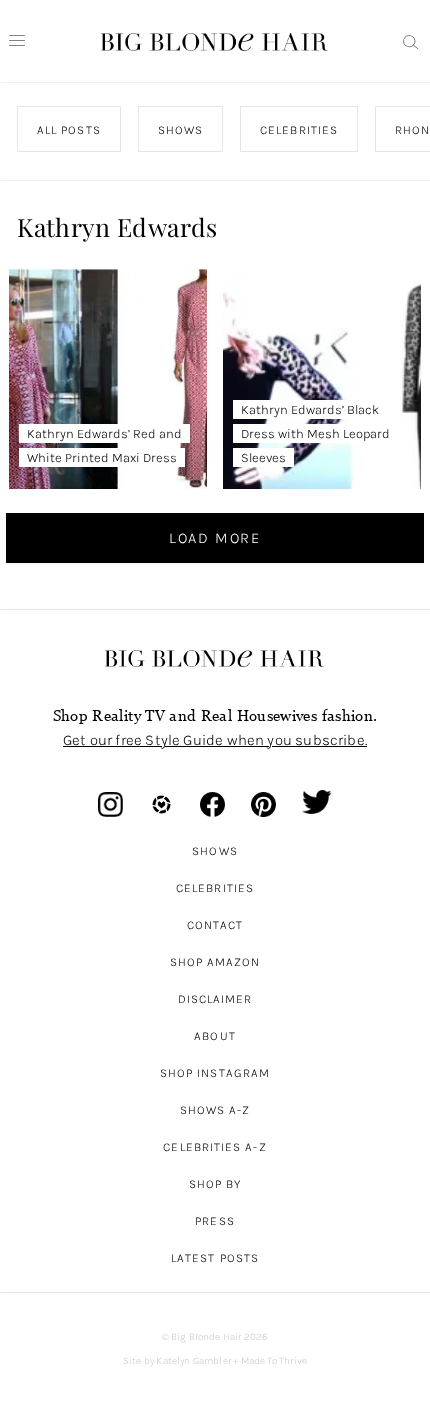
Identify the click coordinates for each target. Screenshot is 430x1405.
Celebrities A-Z (214, 1147)
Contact (215, 925)
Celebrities (215, 888)
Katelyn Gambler (193, 1361)
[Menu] (17, 41)
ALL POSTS (69, 130)
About (214, 1036)
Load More (215, 538)
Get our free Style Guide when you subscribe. (215, 740)
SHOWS (180, 130)
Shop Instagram (215, 1073)
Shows (214, 851)
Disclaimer (215, 999)
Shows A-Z (215, 1110)
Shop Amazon (215, 962)
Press (214, 1221)
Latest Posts (215, 1258)
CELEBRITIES (299, 130)
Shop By (215, 1184)
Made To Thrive (274, 1361)
